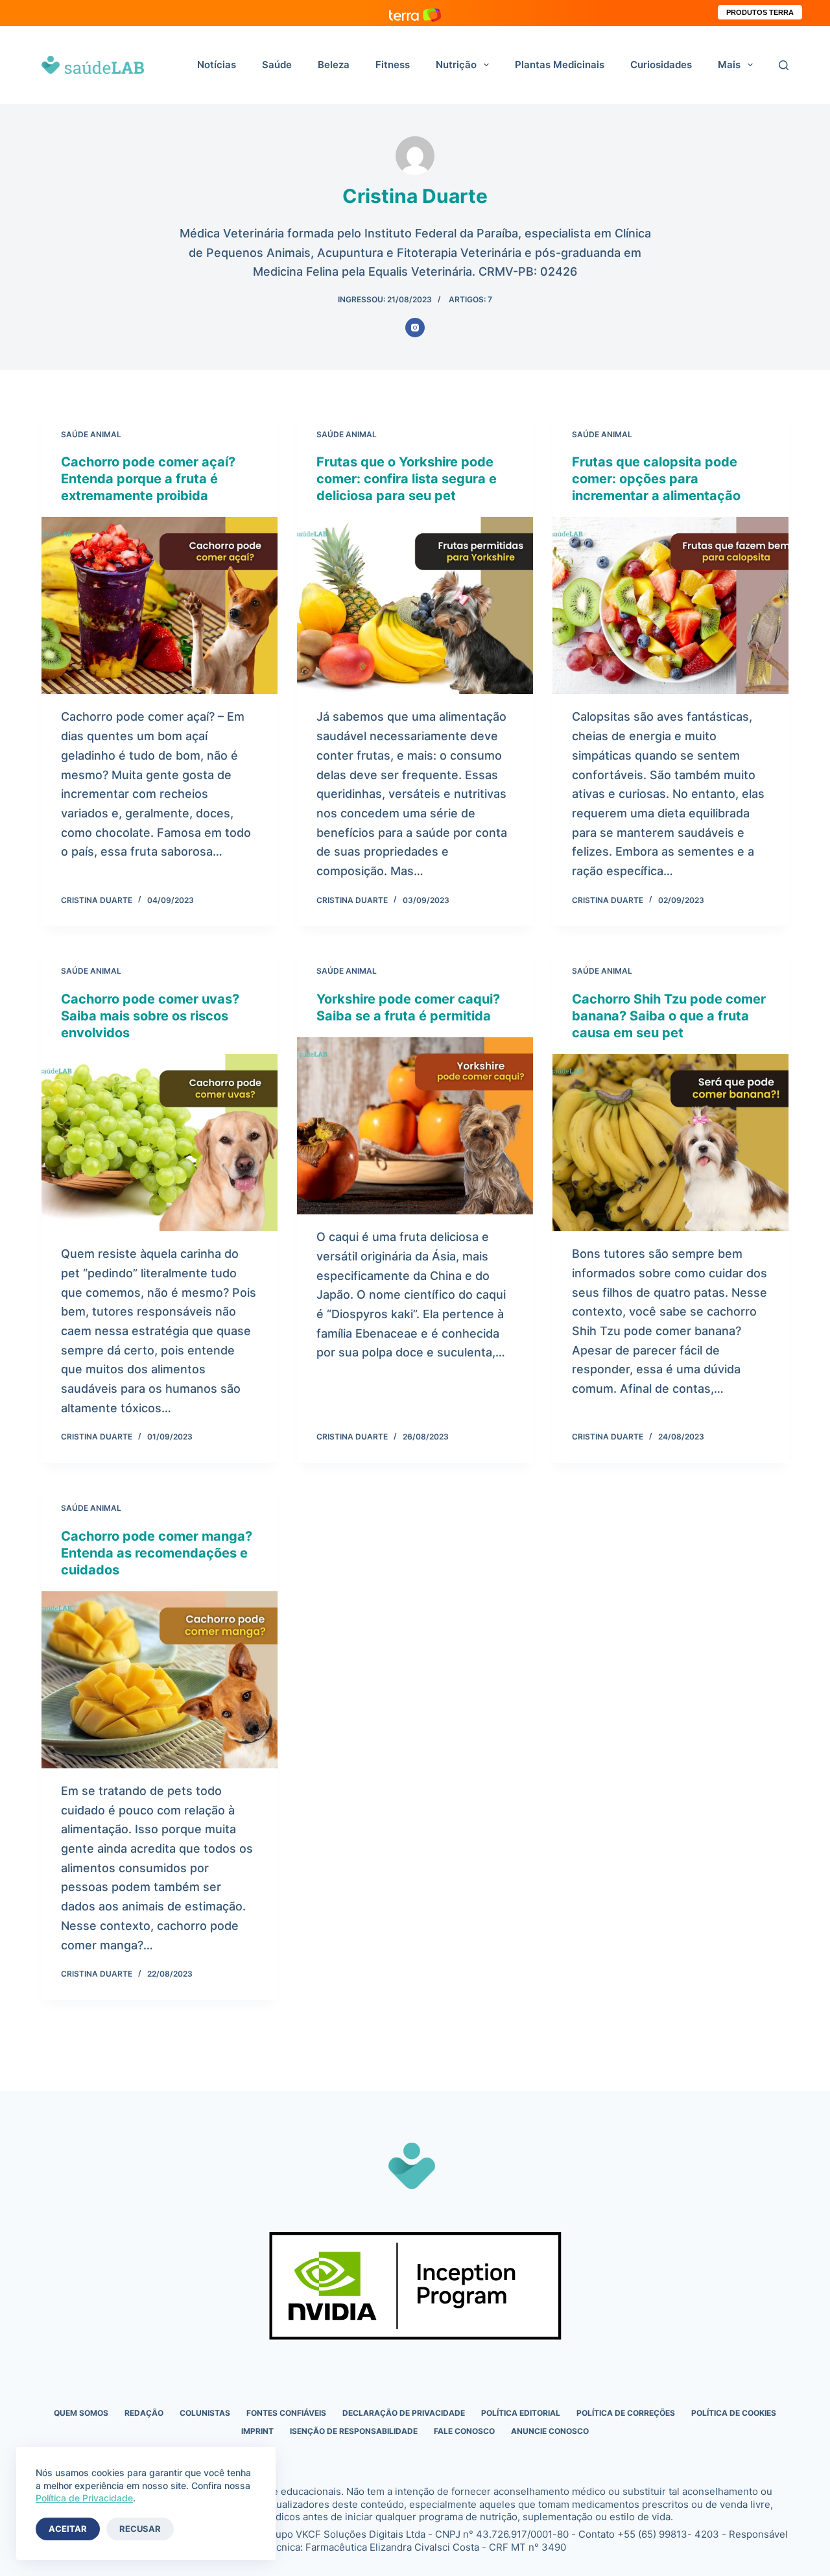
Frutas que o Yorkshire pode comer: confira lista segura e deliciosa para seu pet (407, 479)
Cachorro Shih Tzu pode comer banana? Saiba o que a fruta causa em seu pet (669, 1016)
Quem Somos (81, 2413)
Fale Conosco (464, 2431)
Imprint (257, 2431)
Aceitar (68, 2529)
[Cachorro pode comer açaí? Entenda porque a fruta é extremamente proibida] (160, 606)
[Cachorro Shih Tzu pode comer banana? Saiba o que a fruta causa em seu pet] (670, 1143)
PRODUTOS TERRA (760, 12)
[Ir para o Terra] (415, 13)
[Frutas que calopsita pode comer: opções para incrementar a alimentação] (670, 606)
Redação (144, 2413)
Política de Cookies (734, 2413)
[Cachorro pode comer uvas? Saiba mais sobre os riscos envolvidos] (160, 1143)
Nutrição (456, 65)
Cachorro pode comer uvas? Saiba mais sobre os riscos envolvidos (150, 1016)
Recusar (140, 2529)
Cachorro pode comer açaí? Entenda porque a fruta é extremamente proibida (148, 479)
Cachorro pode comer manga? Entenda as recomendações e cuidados (157, 1553)
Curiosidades (661, 65)
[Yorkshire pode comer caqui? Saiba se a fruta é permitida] (415, 1126)
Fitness (393, 65)
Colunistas (205, 2413)
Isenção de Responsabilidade (354, 2431)
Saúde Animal (91, 434)
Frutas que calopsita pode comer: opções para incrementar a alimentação (656, 479)
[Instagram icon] (415, 328)
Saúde (277, 65)
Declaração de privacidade (404, 2413)
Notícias (217, 65)
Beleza (334, 65)
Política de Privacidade (84, 2498)
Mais (729, 65)
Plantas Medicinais (560, 65)
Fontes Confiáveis (286, 2413)
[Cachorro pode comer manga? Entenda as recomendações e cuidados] (160, 1680)
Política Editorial (521, 2413)
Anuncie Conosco (550, 2431)
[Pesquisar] (784, 65)
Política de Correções (626, 2413)
